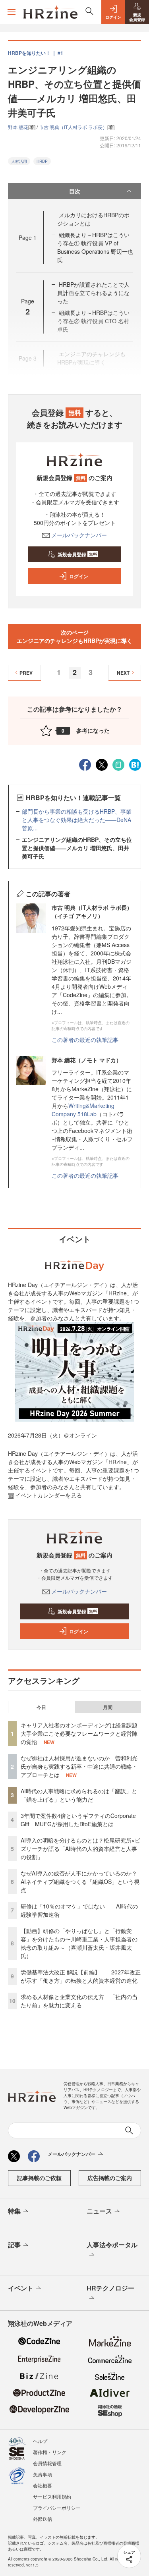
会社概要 (43, 2485)
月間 (108, 1707)
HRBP (42, 161)
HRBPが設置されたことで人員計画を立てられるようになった (93, 293)
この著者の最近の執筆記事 (85, 1040)
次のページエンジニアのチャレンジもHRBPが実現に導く (74, 636)
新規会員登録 (77, 554)
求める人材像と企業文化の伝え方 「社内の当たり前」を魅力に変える (79, 2001)
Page (28, 237)
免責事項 (43, 2474)
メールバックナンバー (79, 535)
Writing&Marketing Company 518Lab (83, 1110)
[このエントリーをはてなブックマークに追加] (135, 764)
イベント (21, 2288)
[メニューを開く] (12, 12)
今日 (41, 1707)
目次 (75, 191)
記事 (14, 2245)
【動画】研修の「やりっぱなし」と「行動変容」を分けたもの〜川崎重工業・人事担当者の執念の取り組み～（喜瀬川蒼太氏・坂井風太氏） (79, 1943)
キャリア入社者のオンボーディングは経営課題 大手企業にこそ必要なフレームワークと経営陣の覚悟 (82, 1733)
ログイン (79, 576)
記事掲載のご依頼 (39, 2178)
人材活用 (19, 161)
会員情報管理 (47, 2463)
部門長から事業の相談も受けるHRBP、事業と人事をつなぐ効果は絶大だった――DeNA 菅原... (77, 820)
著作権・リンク (50, 2452)
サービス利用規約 (52, 2496)
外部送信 (43, 2519)
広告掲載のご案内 (110, 2178)
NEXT (123, 673)
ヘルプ (40, 2441)
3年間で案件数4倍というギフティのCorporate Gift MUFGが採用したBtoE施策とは (78, 1820)
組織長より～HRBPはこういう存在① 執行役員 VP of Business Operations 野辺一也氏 (95, 247)
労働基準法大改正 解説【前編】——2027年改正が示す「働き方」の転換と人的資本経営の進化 (81, 1976)
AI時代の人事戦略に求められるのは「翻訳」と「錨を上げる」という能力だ (79, 1795)
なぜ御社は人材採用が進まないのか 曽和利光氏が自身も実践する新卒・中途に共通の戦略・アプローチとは (79, 1766)
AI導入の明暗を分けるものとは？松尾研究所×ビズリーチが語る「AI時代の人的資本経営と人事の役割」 (80, 1849)
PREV (26, 673)
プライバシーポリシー (57, 2507)
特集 (14, 2211)
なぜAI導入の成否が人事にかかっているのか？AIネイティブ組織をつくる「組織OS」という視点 (80, 1881)
